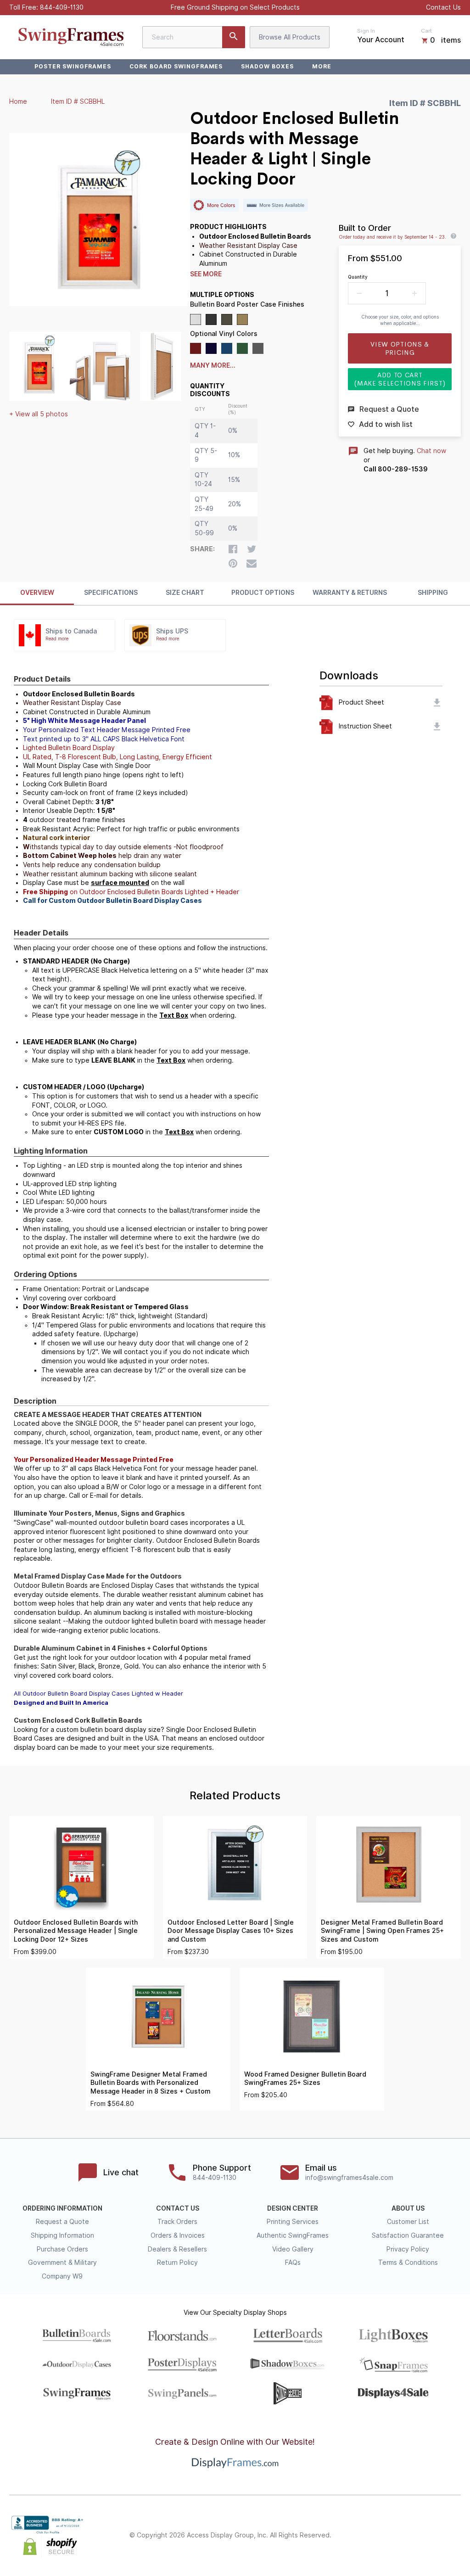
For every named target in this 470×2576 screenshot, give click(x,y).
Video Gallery (293, 2249)
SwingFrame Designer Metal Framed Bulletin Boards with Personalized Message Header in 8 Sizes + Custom (151, 2083)
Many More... (213, 365)
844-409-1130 (62, 7)
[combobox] (194, 37)
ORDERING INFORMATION (62, 2208)
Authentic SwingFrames (293, 2235)
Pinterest (415, 2536)
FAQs (293, 2262)
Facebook (375, 2536)
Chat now (431, 451)
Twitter (395, 2536)
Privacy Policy (408, 2249)
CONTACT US (178, 2208)
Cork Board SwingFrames (176, 66)
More (322, 66)
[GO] (234, 37)
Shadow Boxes (267, 66)
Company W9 (62, 2276)
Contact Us (443, 7)
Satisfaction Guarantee (408, 2235)
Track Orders (177, 2222)
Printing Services (293, 2222)
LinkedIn (435, 2536)
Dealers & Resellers (177, 2249)
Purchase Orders (62, 2249)
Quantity (358, 277)
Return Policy (177, 2262)
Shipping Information (62, 2235)
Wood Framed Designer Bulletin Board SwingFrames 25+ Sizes (305, 2079)
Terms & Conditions (408, 2262)
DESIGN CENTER (293, 2208)
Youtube (455, 2536)
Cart (426, 31)
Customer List (408, 2222)
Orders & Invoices (178, 2235)
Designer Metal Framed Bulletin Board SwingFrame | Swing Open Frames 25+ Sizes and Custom (382, 1931)
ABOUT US (408, 2208)
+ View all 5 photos (39, 414)
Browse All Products (290, 37)
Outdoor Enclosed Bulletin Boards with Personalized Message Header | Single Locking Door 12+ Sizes (76, 1931)
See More (206, 274)
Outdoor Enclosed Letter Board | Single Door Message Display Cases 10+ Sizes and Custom (231, 1931)
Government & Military (62, 2262)
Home (18, 101)
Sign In (366, 31)
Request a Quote (62, 2222)
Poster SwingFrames (73, 66)
